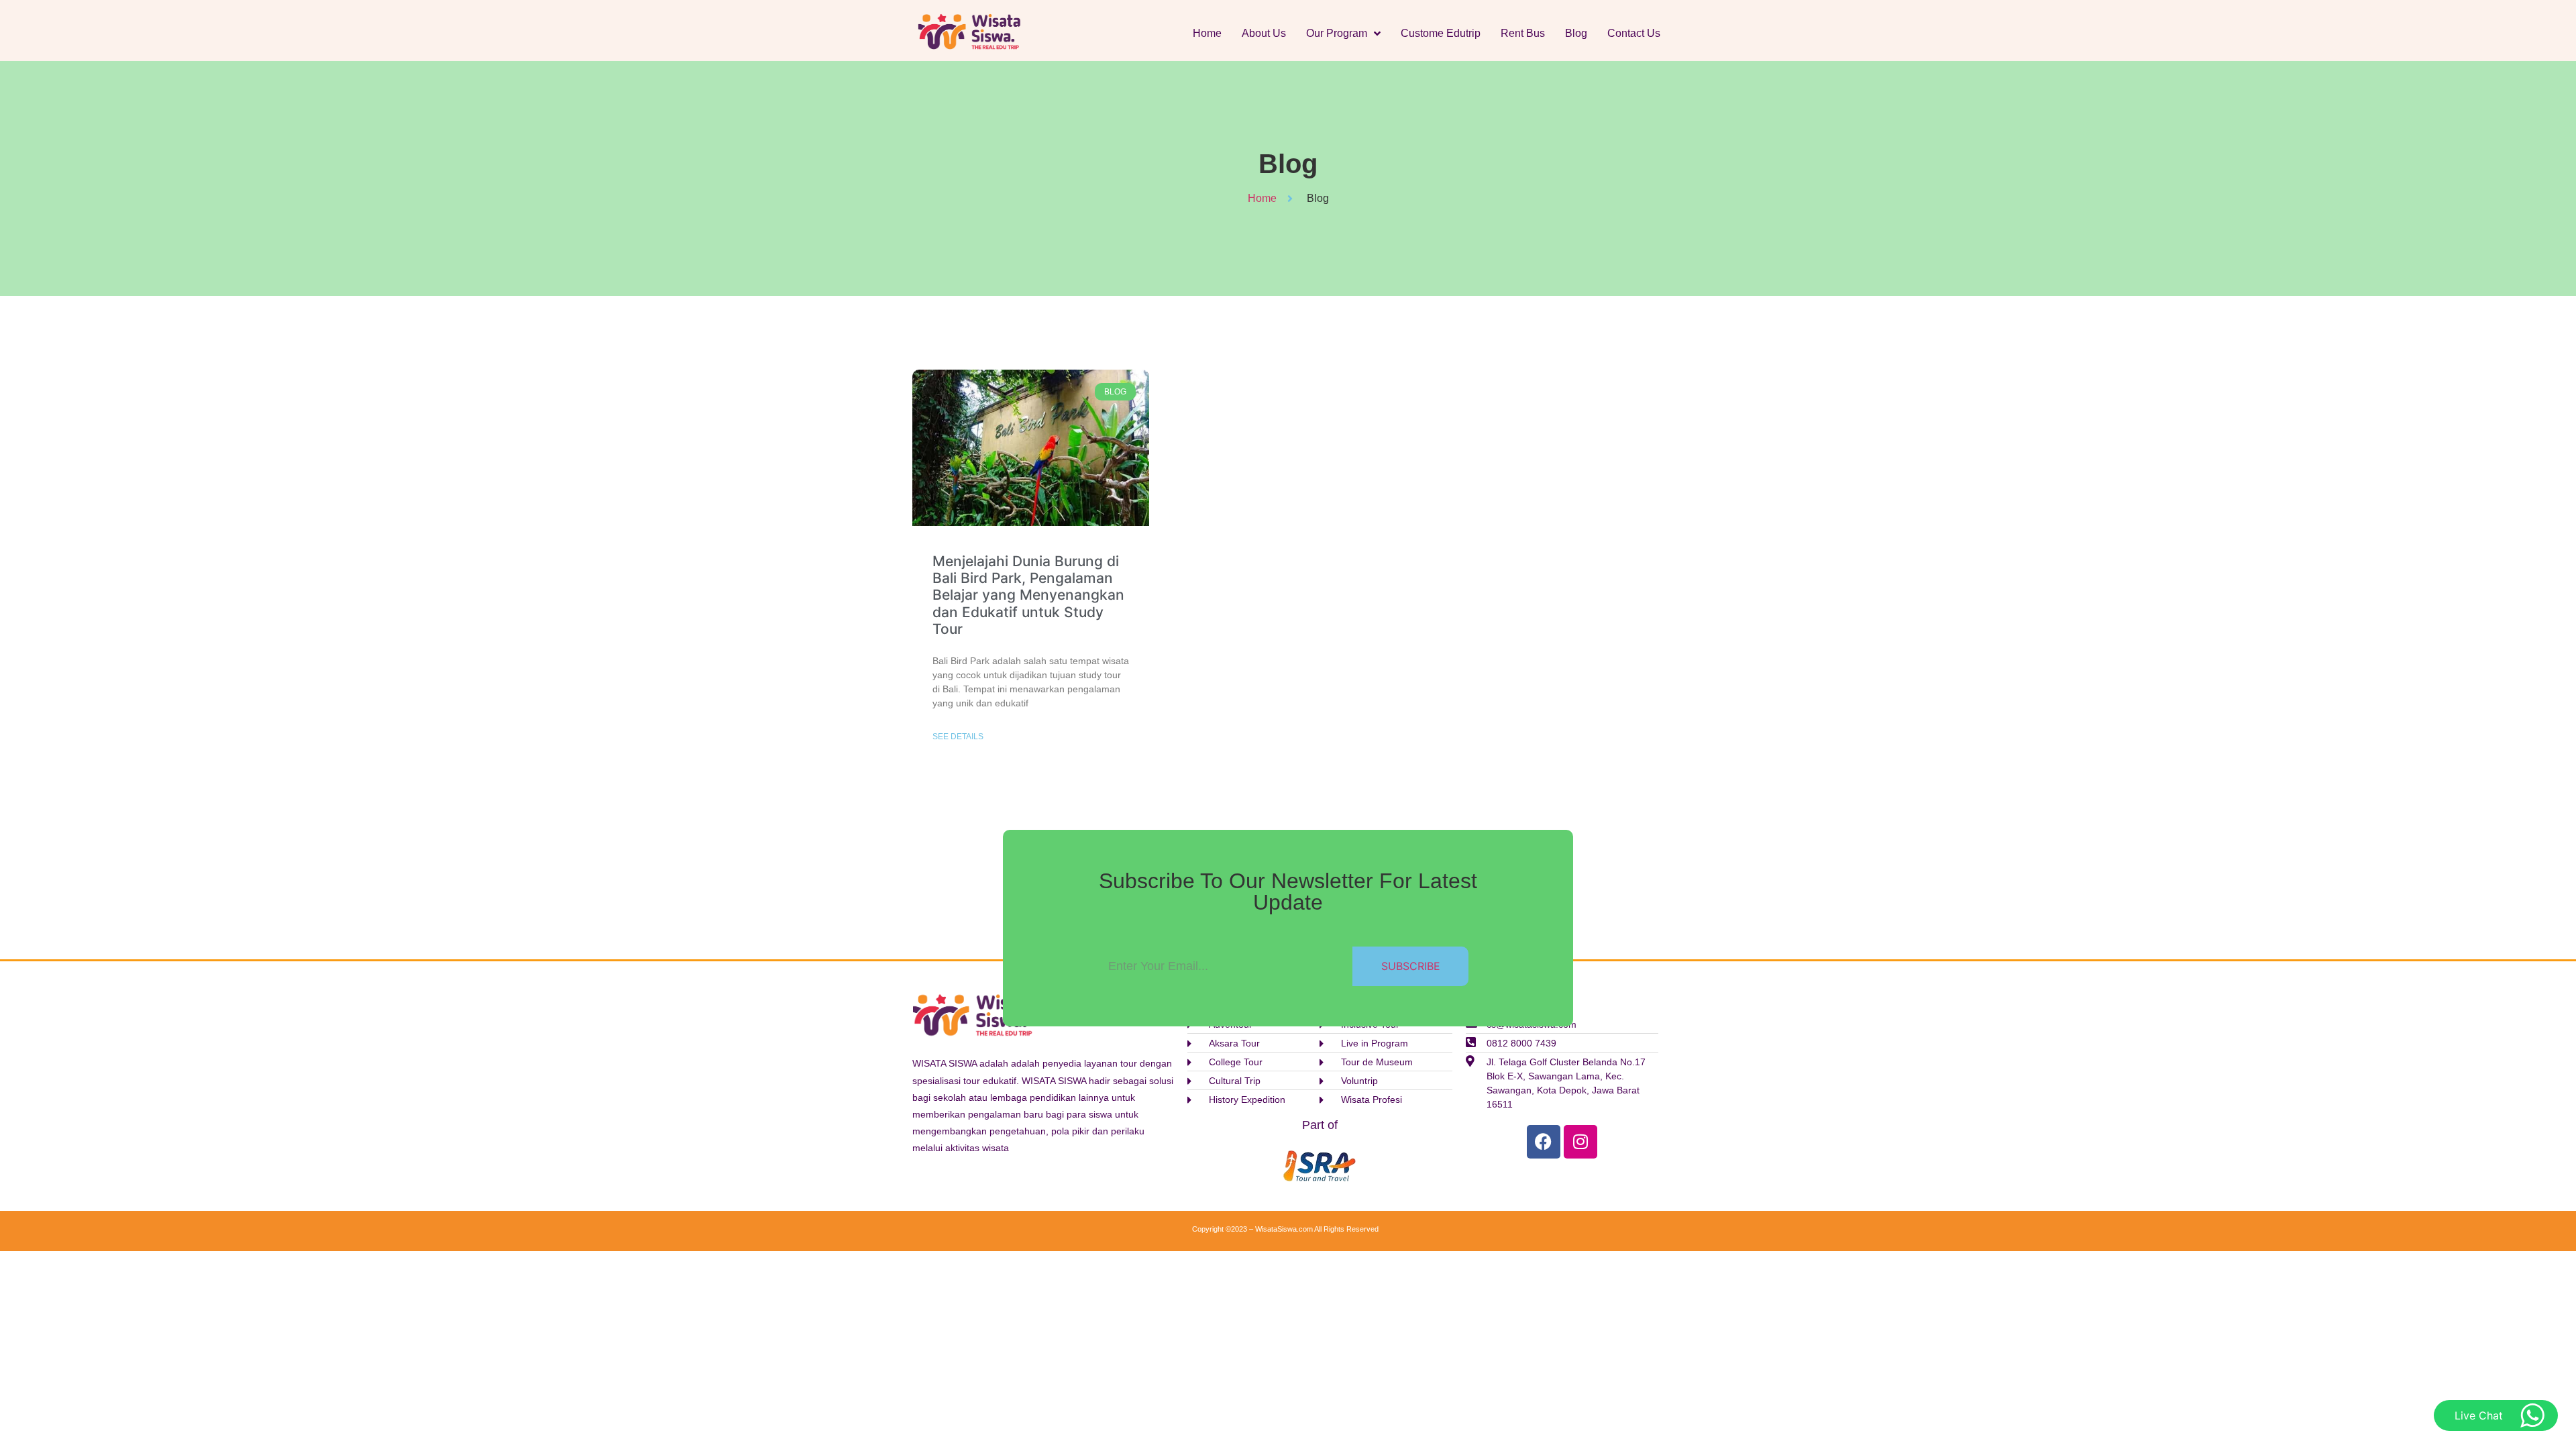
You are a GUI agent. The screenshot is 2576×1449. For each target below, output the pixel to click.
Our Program (1337, 33)
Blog (1576, 33)
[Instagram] (1580, 1142)
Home (1207, 33)
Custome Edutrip (1441, 33)
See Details (958, 737)
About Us (1264, 33)
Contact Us (1634, 33)
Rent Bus (1523, 33)
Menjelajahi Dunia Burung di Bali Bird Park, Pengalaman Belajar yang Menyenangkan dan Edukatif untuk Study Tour (1028, 595)
